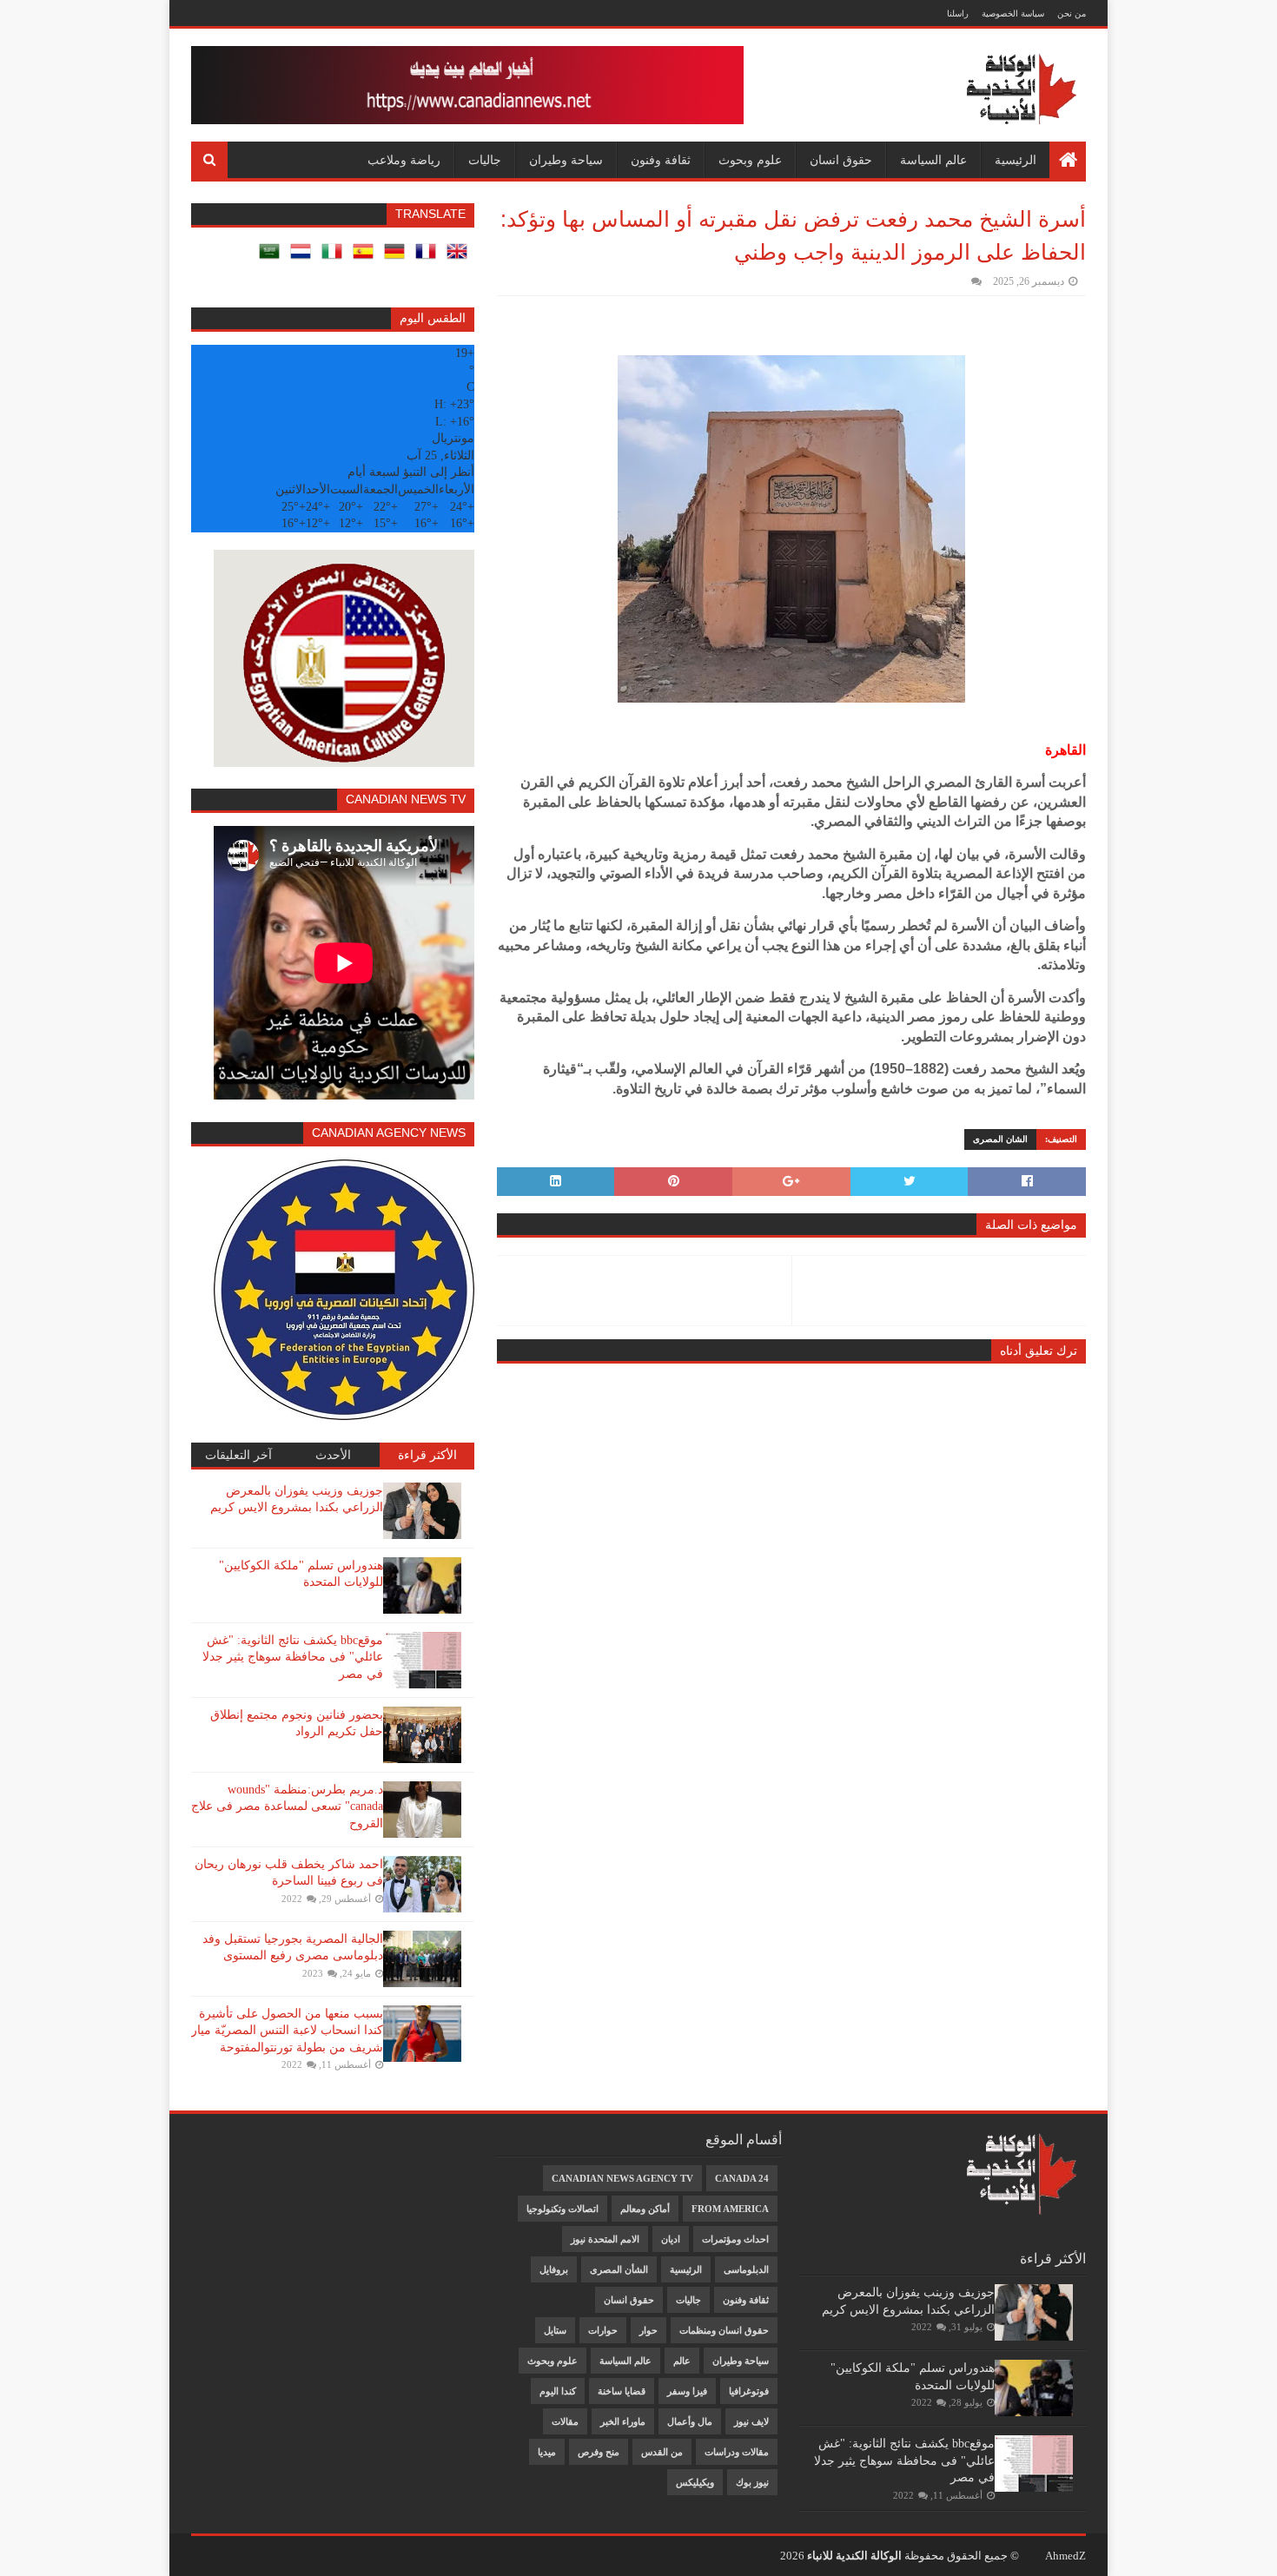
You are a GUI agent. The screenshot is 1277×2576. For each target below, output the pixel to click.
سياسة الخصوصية (1013, 13)
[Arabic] (273, 258)
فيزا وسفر (687, 2391)
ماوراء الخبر (623, 2421)
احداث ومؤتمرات (735, 2239)
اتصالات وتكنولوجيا (562, 2209)
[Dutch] (304, 258)
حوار (648, 2330)
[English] (460, 258)
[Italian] (335, 258)
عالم (682, 2361)
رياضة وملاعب (404, 160)
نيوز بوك (752, 2482)
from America (730, 2209)
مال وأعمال (690, 2421)
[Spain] (367, 258)
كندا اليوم (558, 2391)
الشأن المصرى (619, 2269)
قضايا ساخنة (622, 2391)
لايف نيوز (751, 2421)
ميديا (547, 2452)
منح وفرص (599, 2452)
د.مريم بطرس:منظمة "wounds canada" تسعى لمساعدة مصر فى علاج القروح (287, 1807)
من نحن (1072, 13)
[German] (398, 258)
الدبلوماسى (746, 2269)
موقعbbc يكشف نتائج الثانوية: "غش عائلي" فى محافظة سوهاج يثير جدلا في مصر (293, 1657)
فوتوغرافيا (749, 2391)
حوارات (603, 2330)
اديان (671, 2239)
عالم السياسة (933, 160)
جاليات (485, 160)
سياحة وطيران (566, 160)
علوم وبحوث (750, 160)
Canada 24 (742, 2178)
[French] (429, 258)
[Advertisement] (275, 2159)
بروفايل (554, 2269)
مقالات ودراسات (737, 2452)
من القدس (662, 2452)
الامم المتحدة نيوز (605, 2239)
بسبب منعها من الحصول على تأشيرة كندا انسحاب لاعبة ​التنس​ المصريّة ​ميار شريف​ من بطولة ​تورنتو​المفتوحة (287, 2031)
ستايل (555, 2330)
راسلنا (958, 13)
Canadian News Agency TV (622, 2178)
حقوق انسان (841, 160)
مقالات (565, 2421)
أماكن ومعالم (645, 2209)
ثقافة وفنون (661, 160)
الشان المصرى (1000, 1139)
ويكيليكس (695, 2482)
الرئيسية (1016, 160)
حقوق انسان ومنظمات (724, 2330)
